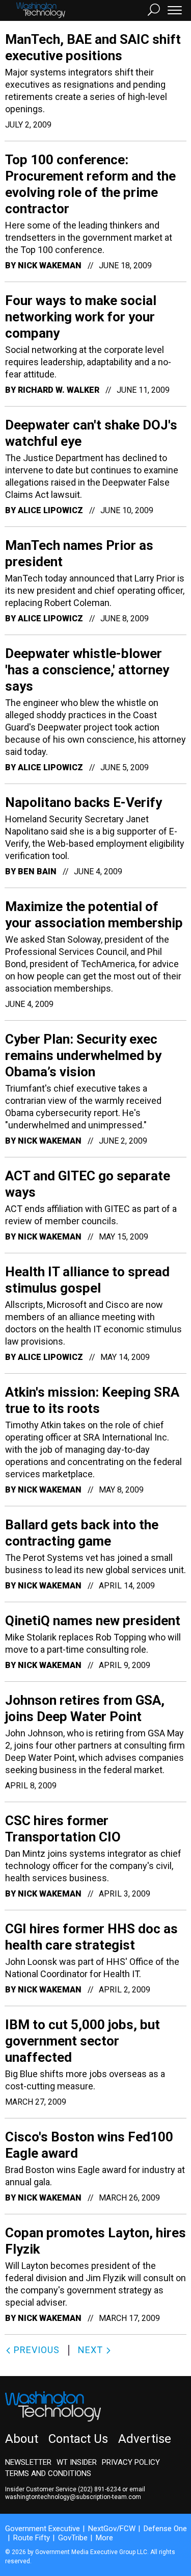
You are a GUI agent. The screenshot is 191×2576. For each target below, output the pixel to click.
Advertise (145, 2439)
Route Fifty (32, 2538)
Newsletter (28, 2462)
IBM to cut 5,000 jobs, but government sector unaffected (83, 2041)
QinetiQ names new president (93, 1621)
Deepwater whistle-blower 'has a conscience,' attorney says (87, 670)
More (104, 2538)
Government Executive (43, 2529)
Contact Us (78, 2439)
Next (92, 2350)
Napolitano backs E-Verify (84, 802)
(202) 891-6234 (99, 2489)
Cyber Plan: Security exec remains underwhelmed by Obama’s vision (83, 1055)
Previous (35, 2350)
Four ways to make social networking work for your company (81, 317)
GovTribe (73, 2538)
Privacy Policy (131, 2462)
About (22, 2439)
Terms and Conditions (48, 2473)
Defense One (165, 2529)
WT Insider (77, 2462)
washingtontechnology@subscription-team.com (73, 2497)
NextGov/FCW (112, 2529)
